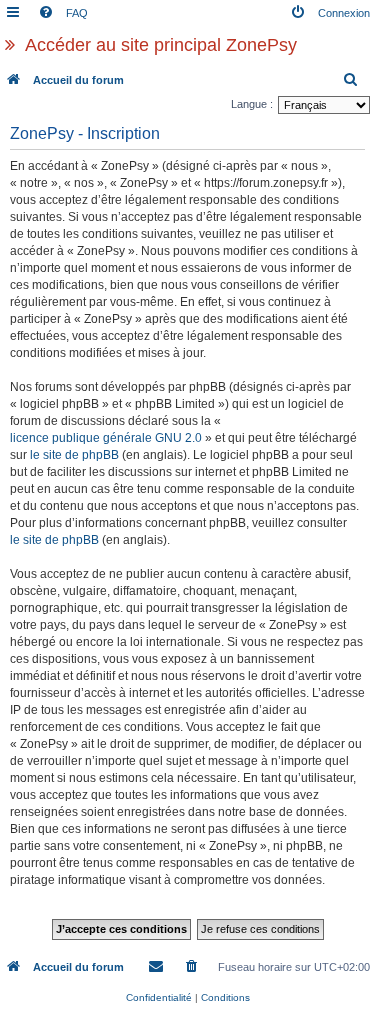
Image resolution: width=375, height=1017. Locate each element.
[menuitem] (63, 13)
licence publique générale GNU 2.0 (106, 438)
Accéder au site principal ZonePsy (161, 45)
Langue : (252, 104)
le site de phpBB (74, 455)
